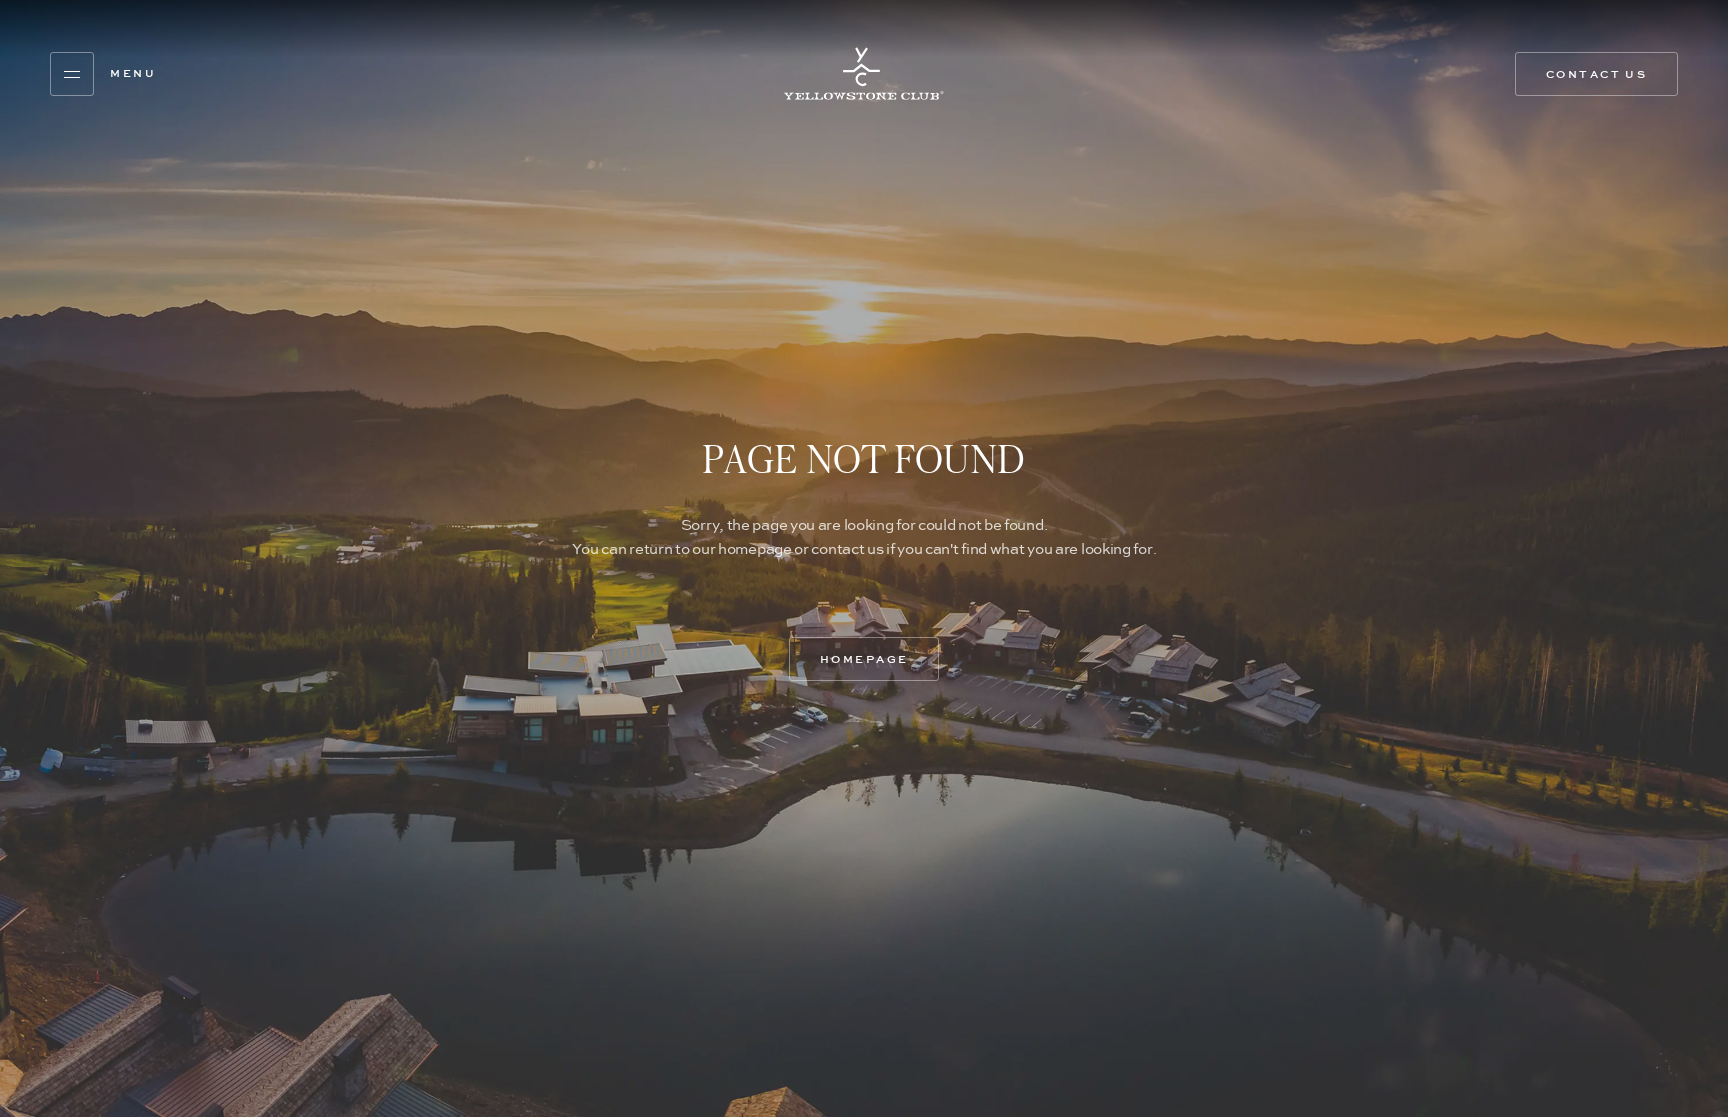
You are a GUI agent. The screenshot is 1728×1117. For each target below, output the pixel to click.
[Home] (864, 73)
